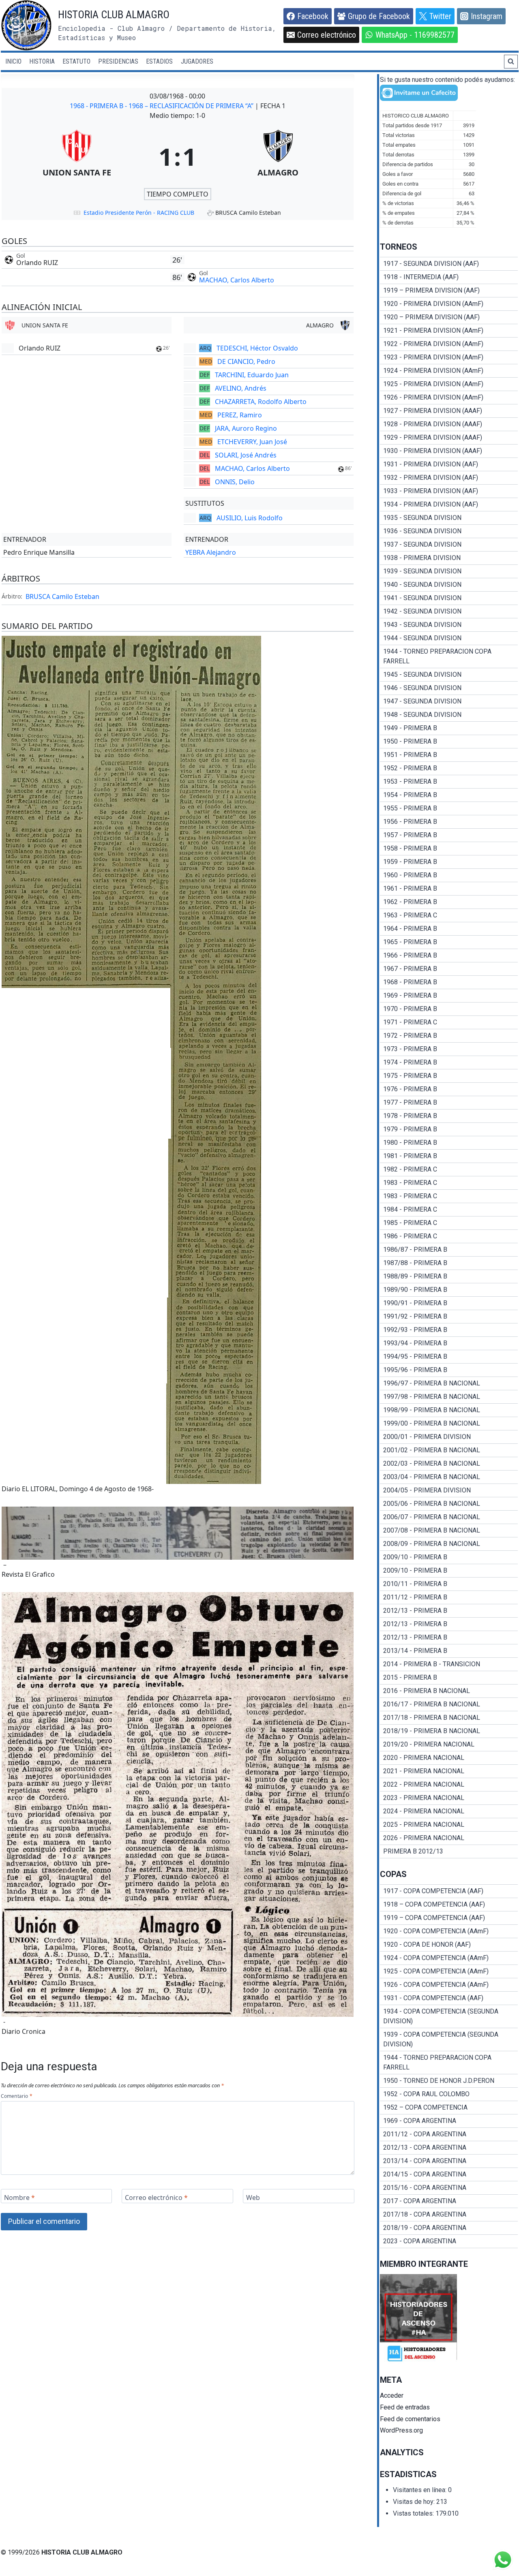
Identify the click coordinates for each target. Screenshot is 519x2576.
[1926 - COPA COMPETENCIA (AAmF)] (449, 1985)
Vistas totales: (414, 2513)
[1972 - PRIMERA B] (449, 1036)
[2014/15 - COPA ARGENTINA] (449, 2174)
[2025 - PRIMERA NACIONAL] (449, 1825)
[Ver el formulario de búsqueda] (511, 62)
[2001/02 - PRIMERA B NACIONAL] (449, 1450)
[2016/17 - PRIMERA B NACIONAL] (449, 1704)
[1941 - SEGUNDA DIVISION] (449, 598)
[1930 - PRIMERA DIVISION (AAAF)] (449, 451)
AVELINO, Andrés (241, 388)
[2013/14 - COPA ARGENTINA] (449, 2161)
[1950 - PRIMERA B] (449, 742)
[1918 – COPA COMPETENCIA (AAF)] (449, 1905)
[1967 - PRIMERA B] (449, 969)
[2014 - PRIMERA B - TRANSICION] (449, 1664)
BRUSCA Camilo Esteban (62, 596)
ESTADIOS (159, 61)
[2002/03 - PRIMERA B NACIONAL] (449, 1464)
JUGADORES (197, 61)
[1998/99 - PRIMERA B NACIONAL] (449, 1410)
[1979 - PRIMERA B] (449, 1129)
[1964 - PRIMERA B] (449, 929)
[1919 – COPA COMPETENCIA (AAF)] (449, 1918)
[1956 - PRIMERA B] (449, 822)
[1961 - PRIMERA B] (449, 889)
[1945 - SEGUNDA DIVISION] (449, 675)
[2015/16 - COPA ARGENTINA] (449, 2188)
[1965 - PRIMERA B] (449, 942)
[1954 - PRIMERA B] (449, 795)
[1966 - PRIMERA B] (449, 956)
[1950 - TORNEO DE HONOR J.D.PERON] (449, 2081)
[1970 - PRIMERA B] (449, 1009)
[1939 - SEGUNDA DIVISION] (449, 571)
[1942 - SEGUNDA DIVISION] (449, 611)
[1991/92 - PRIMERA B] (449, 1317)
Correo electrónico (156, 2197)
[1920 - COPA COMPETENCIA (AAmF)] (449, 1931)
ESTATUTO (76, 61)
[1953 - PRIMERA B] (449, 782)
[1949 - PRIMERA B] (449, 728)
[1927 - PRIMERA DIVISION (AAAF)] (449, 411)
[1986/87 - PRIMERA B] (449, 1250)
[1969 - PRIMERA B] (449, 996)
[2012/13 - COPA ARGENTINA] (449, 2148)
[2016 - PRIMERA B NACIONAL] (449, 1691)
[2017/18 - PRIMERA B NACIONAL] (449, 1718)
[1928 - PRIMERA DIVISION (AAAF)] (449, 424)
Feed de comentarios (410, 2419)
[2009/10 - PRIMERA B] (449, 1557)
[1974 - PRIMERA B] (449, 1062)
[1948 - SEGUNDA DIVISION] (449, 715)
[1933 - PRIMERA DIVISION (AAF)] (449, 491)
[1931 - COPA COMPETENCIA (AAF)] (449, 1998)
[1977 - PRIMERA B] (449, 1103)
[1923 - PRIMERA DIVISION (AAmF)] (449, 357)
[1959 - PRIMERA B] (449, 862)
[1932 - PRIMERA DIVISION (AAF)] (449, 478)
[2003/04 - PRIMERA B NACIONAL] (449, 1477)
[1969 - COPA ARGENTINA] (449, 2121)
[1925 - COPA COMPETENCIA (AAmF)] (449, 1971)
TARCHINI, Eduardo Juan (252, 375)
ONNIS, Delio (235, 482)
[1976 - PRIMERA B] (449, 1089)
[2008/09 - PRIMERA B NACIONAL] (449, 1544)
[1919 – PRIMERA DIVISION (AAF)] (449, 291)
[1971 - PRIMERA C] (449, 1022)
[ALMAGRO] (278, 156)
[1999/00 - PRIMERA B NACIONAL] (449, 1424)
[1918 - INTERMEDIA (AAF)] (449, 277)
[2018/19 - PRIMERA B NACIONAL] (449, 1731)
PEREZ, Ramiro (240, 415)
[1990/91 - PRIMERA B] (449, 1303)
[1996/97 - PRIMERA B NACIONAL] (449, 1383)
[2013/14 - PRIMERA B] (449, 1651)
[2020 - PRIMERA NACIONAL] (449, 1758)
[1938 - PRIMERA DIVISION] (449, 558)
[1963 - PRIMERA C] (449, 915)
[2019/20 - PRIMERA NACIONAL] (449, 1744)
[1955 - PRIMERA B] (449, 808)
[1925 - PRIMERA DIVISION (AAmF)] (449, 384)
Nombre (19, 2197)
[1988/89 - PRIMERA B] (449, 1276)
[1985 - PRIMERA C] (449, 1223)
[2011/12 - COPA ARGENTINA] (449, 2134)
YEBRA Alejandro (211, 552)
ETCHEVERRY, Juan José (252, 442)
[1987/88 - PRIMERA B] (449, 1263)
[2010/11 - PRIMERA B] (449, 1584)
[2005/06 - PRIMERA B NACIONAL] (449, 1504)
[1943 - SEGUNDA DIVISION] (449, 625)
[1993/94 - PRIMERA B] (449, 1343)
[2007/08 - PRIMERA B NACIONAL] (449, 1531)
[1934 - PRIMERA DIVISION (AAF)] (449, 505)
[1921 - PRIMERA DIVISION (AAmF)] (449, 331)
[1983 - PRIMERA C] (449, 1183)
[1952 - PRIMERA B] (449, 768)
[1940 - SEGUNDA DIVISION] (449, 585)
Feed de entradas (405, 2407)
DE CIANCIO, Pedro (246, 361)
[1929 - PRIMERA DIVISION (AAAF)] (449, 438)
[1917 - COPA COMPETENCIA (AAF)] (449, 1891)
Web (253, 2197)
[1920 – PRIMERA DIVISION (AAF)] (449, 317)
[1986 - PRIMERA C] (449, 1236)
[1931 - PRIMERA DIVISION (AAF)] (449, 464)
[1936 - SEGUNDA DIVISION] (449, 531)
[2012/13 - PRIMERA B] (449, 1611)
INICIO (13, 61)
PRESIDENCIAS (118, 61)
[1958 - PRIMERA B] (449, 849)
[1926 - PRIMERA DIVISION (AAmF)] (449, 398)
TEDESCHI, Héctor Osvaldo (257, 348)
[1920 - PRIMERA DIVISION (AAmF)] (449, 304)
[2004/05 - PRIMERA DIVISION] (449, 1490)
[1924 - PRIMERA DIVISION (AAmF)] (449, 371)
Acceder (392, 2395)
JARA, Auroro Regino (246, 428)
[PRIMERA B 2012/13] (449, 1851)
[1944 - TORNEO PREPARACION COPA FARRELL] (449, 656)
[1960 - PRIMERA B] (449, 875)
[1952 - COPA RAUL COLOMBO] (449, 2094)
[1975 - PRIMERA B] (449, 1076)
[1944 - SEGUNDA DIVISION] (449, 638)
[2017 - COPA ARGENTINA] (449, 2201)
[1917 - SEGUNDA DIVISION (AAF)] (449, 264)
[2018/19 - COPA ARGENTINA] (449, 2228)
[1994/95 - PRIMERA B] (449, 1357)
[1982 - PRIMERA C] (449, 1169)
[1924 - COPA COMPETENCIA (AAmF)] (449, 1958)
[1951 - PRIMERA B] (449, 755)
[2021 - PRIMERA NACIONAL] (449, 1771)
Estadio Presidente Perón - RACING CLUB (139, 213)
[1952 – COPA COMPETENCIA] (449, 2108)
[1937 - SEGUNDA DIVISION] (449, 545)
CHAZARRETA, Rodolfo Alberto (261, 402)
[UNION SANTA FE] (77, 156)
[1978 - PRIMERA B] (449, 1116)
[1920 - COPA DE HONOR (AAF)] (449, 1945)
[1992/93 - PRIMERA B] (449, 1330)
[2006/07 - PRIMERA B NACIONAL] (449, 1517)
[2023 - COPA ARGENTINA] (449, 2241)
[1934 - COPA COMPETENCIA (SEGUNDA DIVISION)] (449, 2016)
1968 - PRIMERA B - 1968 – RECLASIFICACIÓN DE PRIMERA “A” (162, 106)
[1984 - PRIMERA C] (449, 1210)
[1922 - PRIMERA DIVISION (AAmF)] (449, 344)
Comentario (16, 2096)
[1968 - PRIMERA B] (449, 982)
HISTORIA (42, 61)
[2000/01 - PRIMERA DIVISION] (449, 1437)
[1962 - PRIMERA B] (449, 902)
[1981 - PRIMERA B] (449, 1156)
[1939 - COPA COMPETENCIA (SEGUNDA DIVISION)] (449, 2039)
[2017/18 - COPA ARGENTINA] (449, 2215)
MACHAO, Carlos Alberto (237, 280)
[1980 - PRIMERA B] (449, 1143)
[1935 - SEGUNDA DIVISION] (449, 518)
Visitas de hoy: (415, 2502)
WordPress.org (401, 2430)
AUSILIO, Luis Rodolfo (250, 518)
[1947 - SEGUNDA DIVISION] (449, 701)
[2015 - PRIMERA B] (449, 1678)
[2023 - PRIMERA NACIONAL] (449, 1798)
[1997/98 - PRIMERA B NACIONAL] (449, 1397)
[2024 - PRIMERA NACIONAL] (449, 1811)
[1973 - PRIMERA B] (449, 1049)
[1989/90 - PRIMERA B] (449, 1290)
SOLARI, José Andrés (246, 455)
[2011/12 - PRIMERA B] (449, 1597)
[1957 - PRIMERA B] (449, 835)
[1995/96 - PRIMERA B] (449, 1370)
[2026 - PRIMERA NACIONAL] (449, 1838)
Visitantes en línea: (420, 2490)
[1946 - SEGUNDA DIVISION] (449, 688)
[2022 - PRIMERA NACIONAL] (449, 1785)
